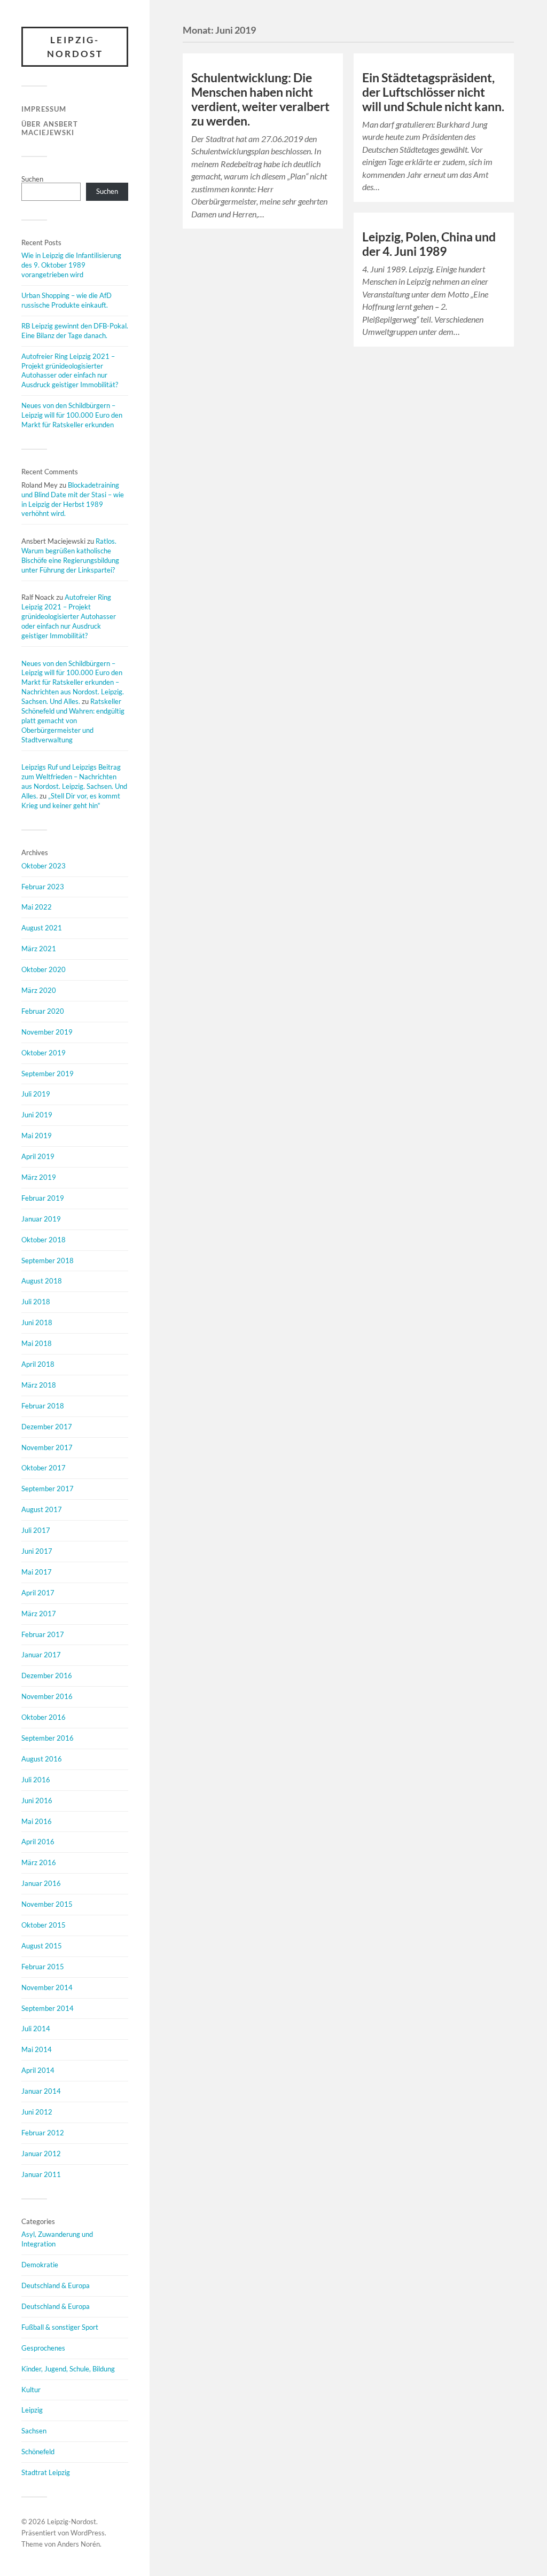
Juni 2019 (37, 1115)
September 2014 (48, 2008)
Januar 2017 (41, 1655)
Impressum (44, 109)
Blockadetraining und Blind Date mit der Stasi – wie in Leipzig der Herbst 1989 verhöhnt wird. (73, 499)
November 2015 (47, 1904)
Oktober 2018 (44, 1240)
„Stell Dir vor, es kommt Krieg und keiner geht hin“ (71, 801)
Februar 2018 (43, 1406)
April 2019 (38, 1156)
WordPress (88, 2533)
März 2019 (39, 1177)
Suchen (32, 179)
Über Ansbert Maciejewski (50, 128)
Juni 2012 (37, 2112)
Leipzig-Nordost (75, 47)
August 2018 (42, 1281)
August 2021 (42, 928)
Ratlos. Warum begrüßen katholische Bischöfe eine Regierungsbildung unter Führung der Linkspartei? (70, 555)
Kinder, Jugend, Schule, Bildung (68, 2369)
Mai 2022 (37, 907)
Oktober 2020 (44, 969)
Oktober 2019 (44, 1053)
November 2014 (47, 1987)
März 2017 (39, 1614)
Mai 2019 (37, 1136)
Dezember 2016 (47, 1675)
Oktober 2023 (44, 866)
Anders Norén (79, 2544)
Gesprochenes (43, 2348)
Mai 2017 (37, 1572)
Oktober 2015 (44, 1925)
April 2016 (38, 1842)
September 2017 (48, 1489)
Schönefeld (38, 2452)
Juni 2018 (37, 1322)
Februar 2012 (43, 2133)
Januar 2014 (41, 2091)
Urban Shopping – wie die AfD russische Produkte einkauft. (67, 300)
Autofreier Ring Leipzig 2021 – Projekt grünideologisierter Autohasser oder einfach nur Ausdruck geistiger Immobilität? (70, 371)
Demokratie (40, 2265)
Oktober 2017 (44, 1468)
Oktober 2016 (44, 1717)
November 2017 (47, 1447)
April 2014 (38, 2070)
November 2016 (47, 1696)
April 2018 (38, 1364)
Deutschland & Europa (56, 2285)
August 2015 (42, 1946)
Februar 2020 (43, 1011)
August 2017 (42, 1509)
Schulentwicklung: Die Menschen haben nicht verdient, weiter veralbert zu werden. (260, 99)
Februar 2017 (43, 1634)
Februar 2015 (43, 1967)
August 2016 (42, 1759)
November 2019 (47, 1032)
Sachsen (34, 2431)
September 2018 (48, 1260)
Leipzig (32, 2410)
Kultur (31, 2390)
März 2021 (39, 949)
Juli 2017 (36, 1530)
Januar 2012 (41, 2154)
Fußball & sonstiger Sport (60, 2327)
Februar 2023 (43, 887)
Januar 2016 (41, 1883)
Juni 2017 (37, 1551)
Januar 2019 (41, 1219)
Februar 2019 (43, 1198)
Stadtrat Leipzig (46, 2472)
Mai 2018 (37, 1343)
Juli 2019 (36, 1094)
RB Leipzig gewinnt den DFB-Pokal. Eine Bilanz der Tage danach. (75, 331)
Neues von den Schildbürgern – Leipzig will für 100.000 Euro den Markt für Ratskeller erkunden (72, 415)
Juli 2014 (36, 2029)
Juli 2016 (36, 1780)
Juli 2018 (36, 1302)
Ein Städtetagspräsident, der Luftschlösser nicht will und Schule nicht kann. (433, 92)
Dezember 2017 (47, 1427)
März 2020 (39, 990)
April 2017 (38, 1593)
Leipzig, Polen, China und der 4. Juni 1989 (429, 244)
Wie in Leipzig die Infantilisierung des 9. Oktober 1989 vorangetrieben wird (71, 265)
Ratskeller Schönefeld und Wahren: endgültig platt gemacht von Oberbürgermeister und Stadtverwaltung (73, 721)
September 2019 (48, 1074)
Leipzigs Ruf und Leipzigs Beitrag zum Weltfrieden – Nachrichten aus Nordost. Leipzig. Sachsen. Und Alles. (74, 781)
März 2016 (39, 1862)
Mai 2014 (37, 2049)
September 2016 (48, 1738)
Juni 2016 (37, 1800)
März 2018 (39, 1385)
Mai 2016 (37, 1821)
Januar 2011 (41, 2174)
